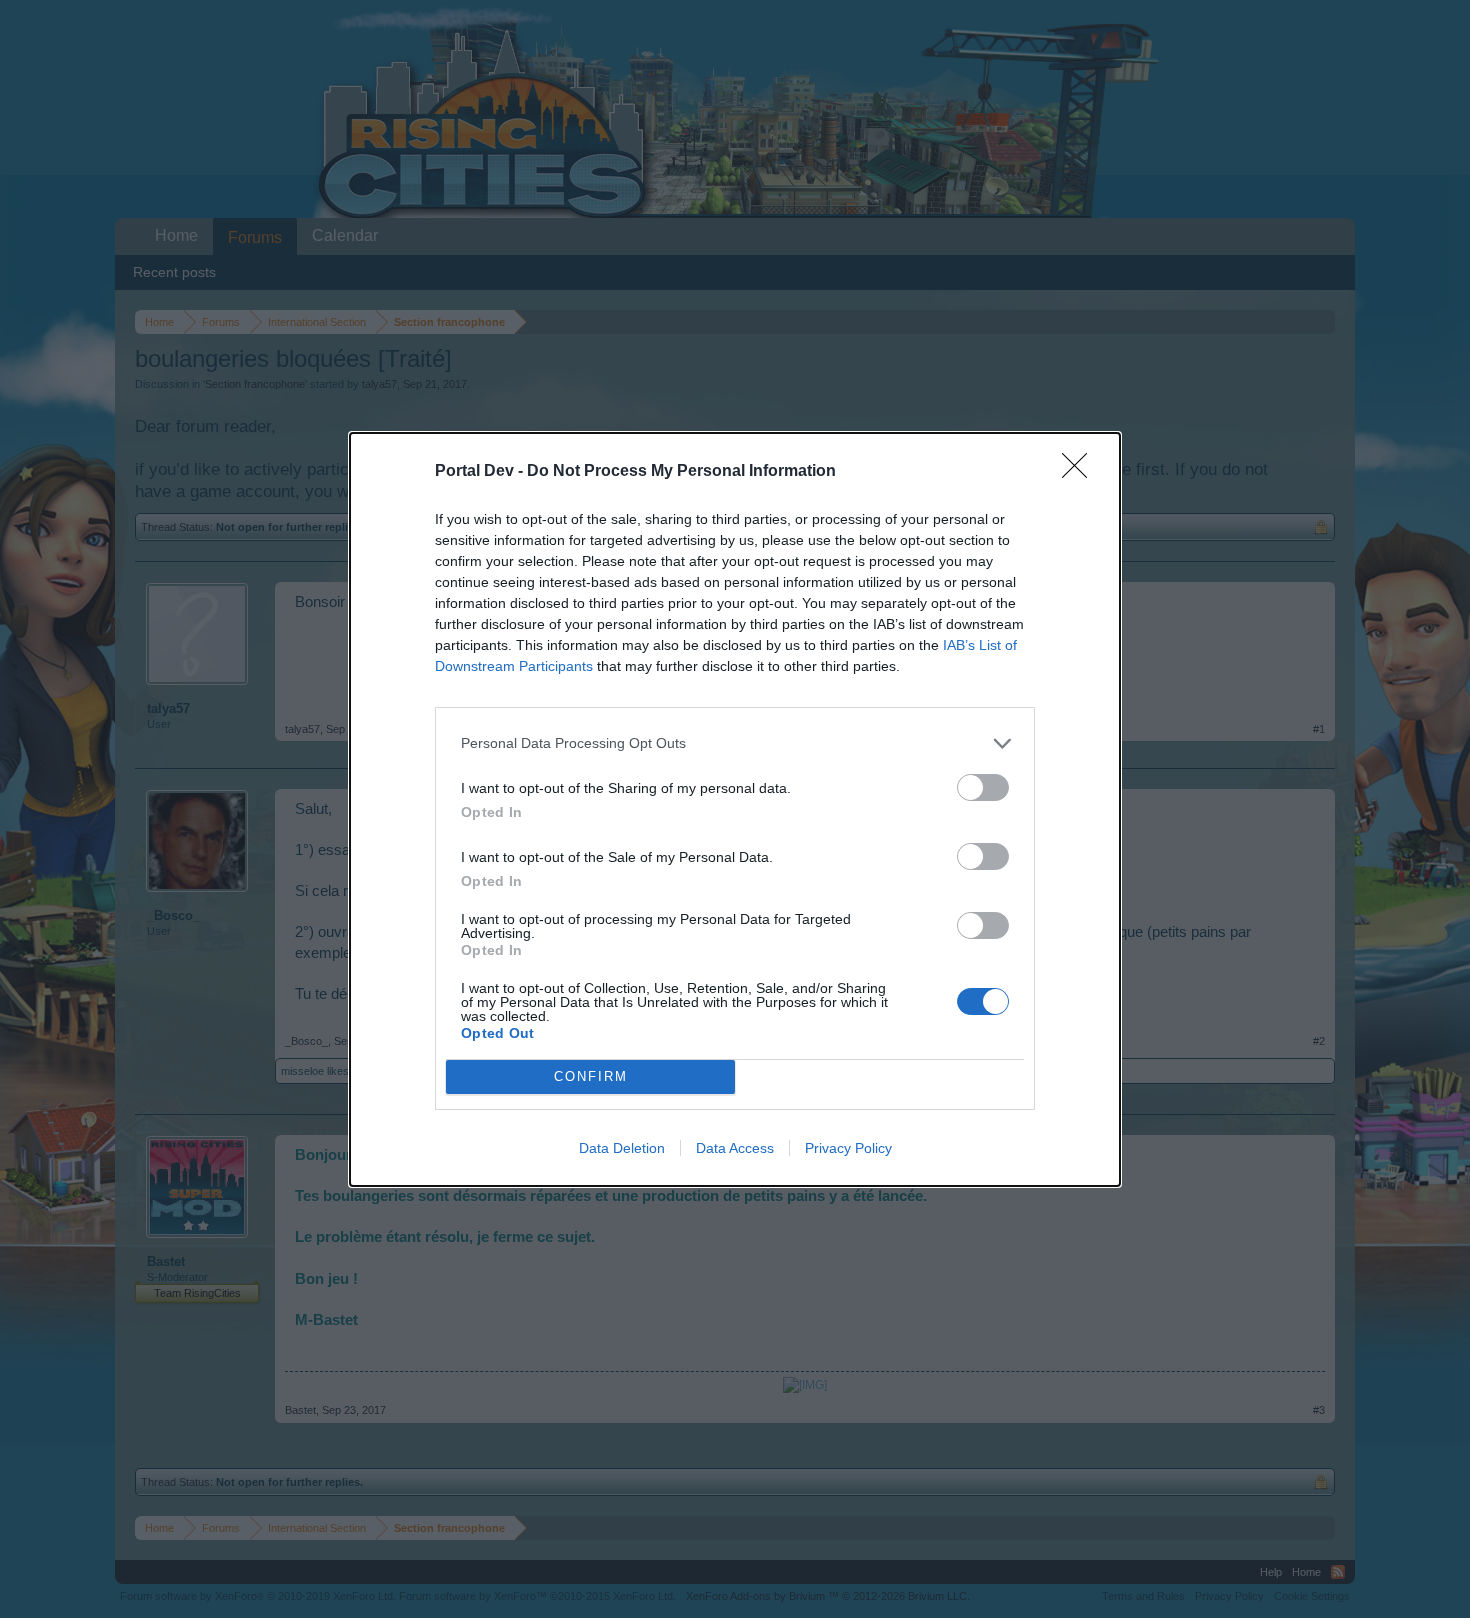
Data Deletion (622, 1148)
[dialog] (735, 809)
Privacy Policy (848, 1148)
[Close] (1081, 472)
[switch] (983, 787)
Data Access (735, 1148)
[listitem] (735, 743)
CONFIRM (591, 1076)
